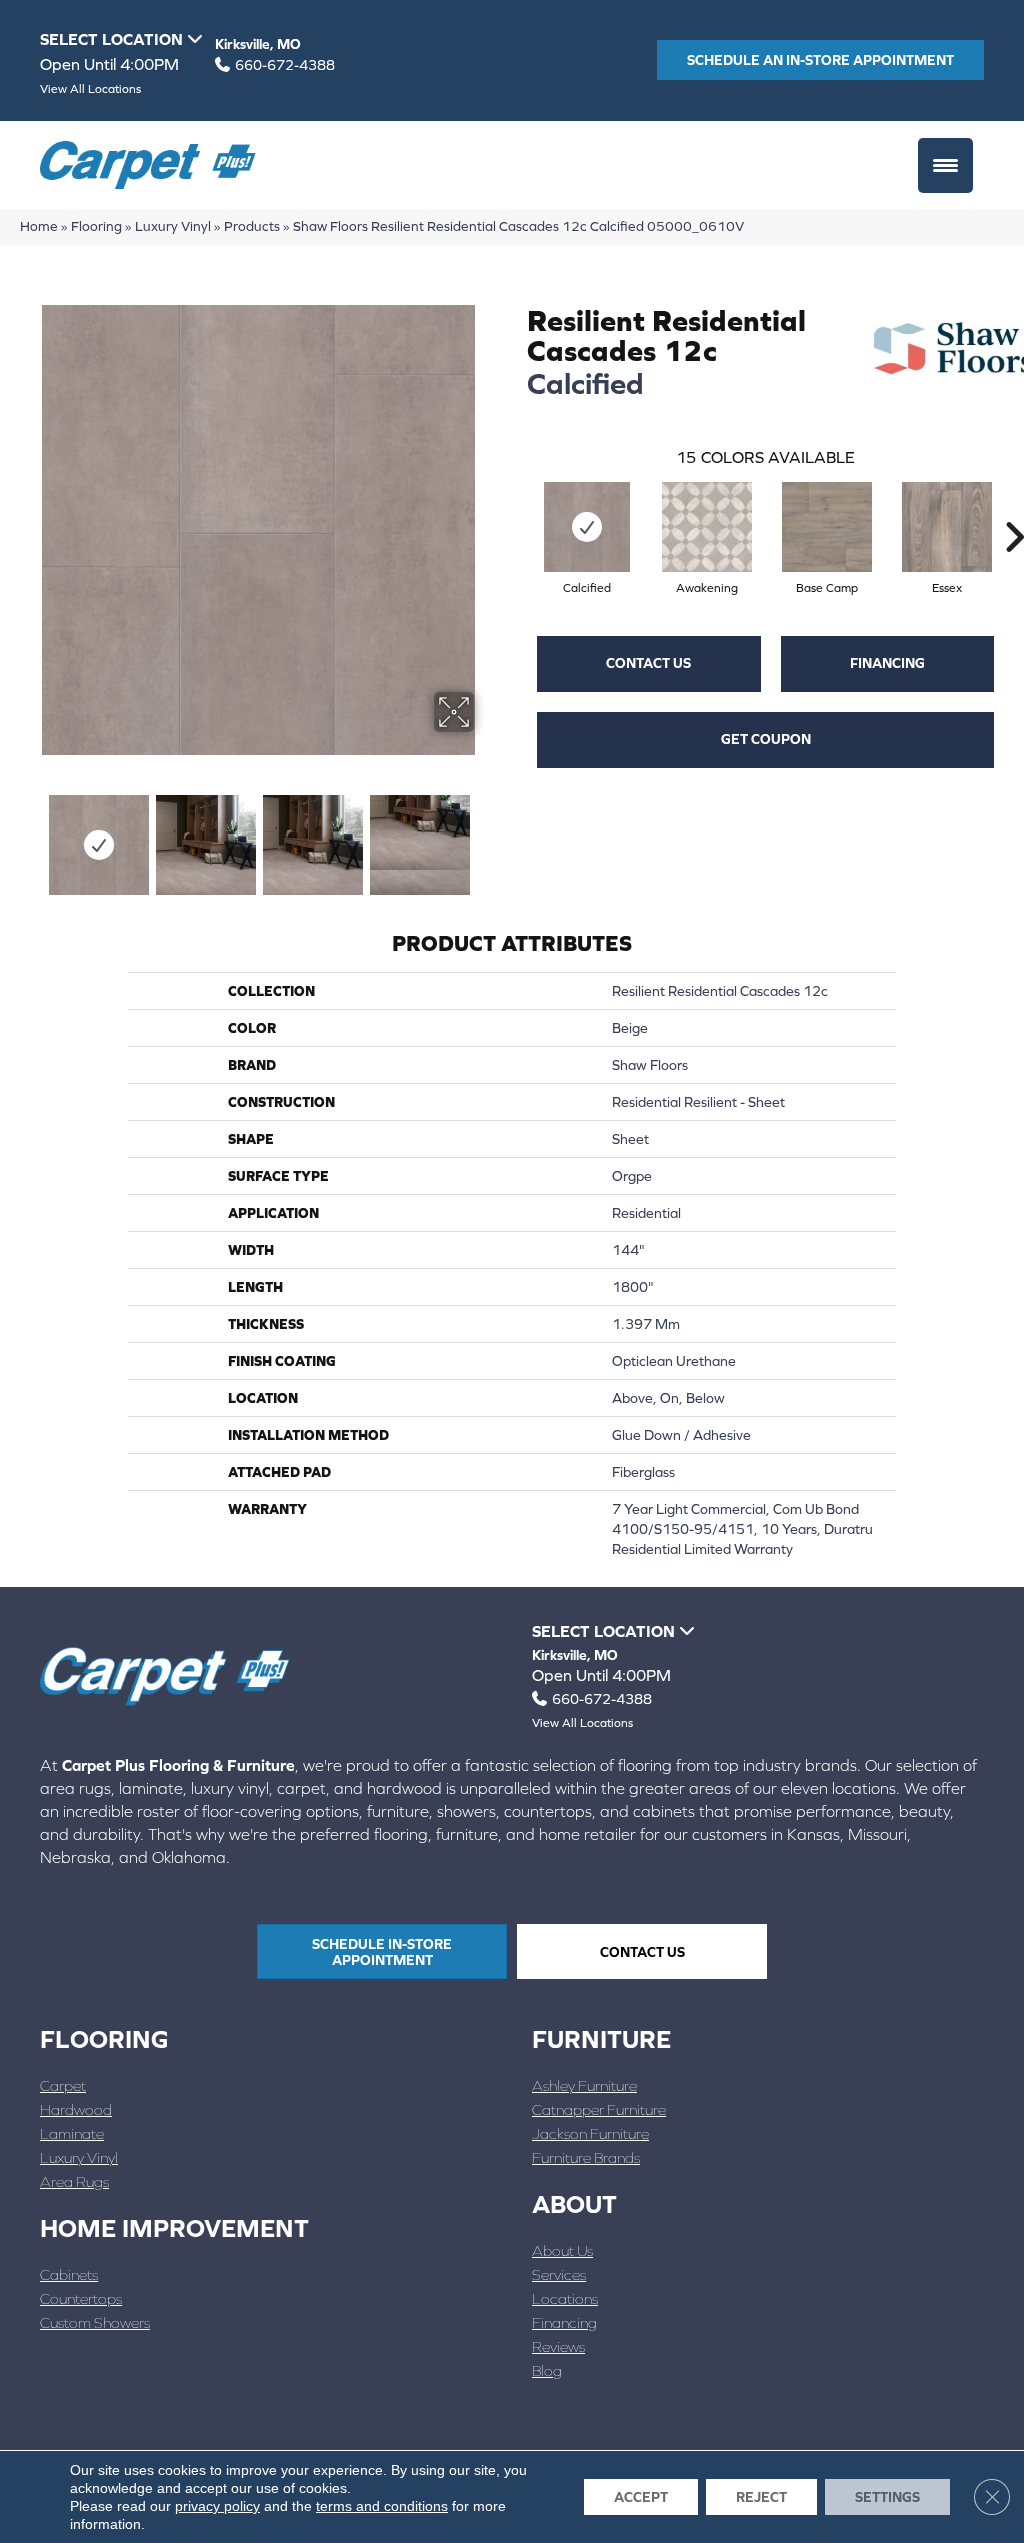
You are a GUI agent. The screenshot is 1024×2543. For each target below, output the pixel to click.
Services (559, 2274)
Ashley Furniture (584, 2085)
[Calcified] (587, 527)
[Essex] (947, 527)
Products (252, 226)
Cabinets (69, 2274)
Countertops (81, 2298)
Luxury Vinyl (173, 226)
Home (39, 226)
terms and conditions (382, 2506)
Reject (761, 2497)
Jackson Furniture (590, 2133)
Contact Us (648, 663)
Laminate (72, 2133)
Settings (887, 2497)
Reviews (558, 2346)
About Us (562, 2250)
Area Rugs (74, 2181)
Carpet (63, 2085)
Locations (565, 2298)
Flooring (96, 226)
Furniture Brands (586, 2157)
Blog (547, 2370)
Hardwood (76, 2109)
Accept (641, 2497)
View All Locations (90, 89)
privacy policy (217, 2506)
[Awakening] (707, 527)
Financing (887, 663)
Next (487, 835)
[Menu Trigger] (945, 165)
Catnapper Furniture (599, 2109)
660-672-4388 (285, 65)
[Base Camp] (827, 527)
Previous (30, 835)
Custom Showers (95, 2322)
